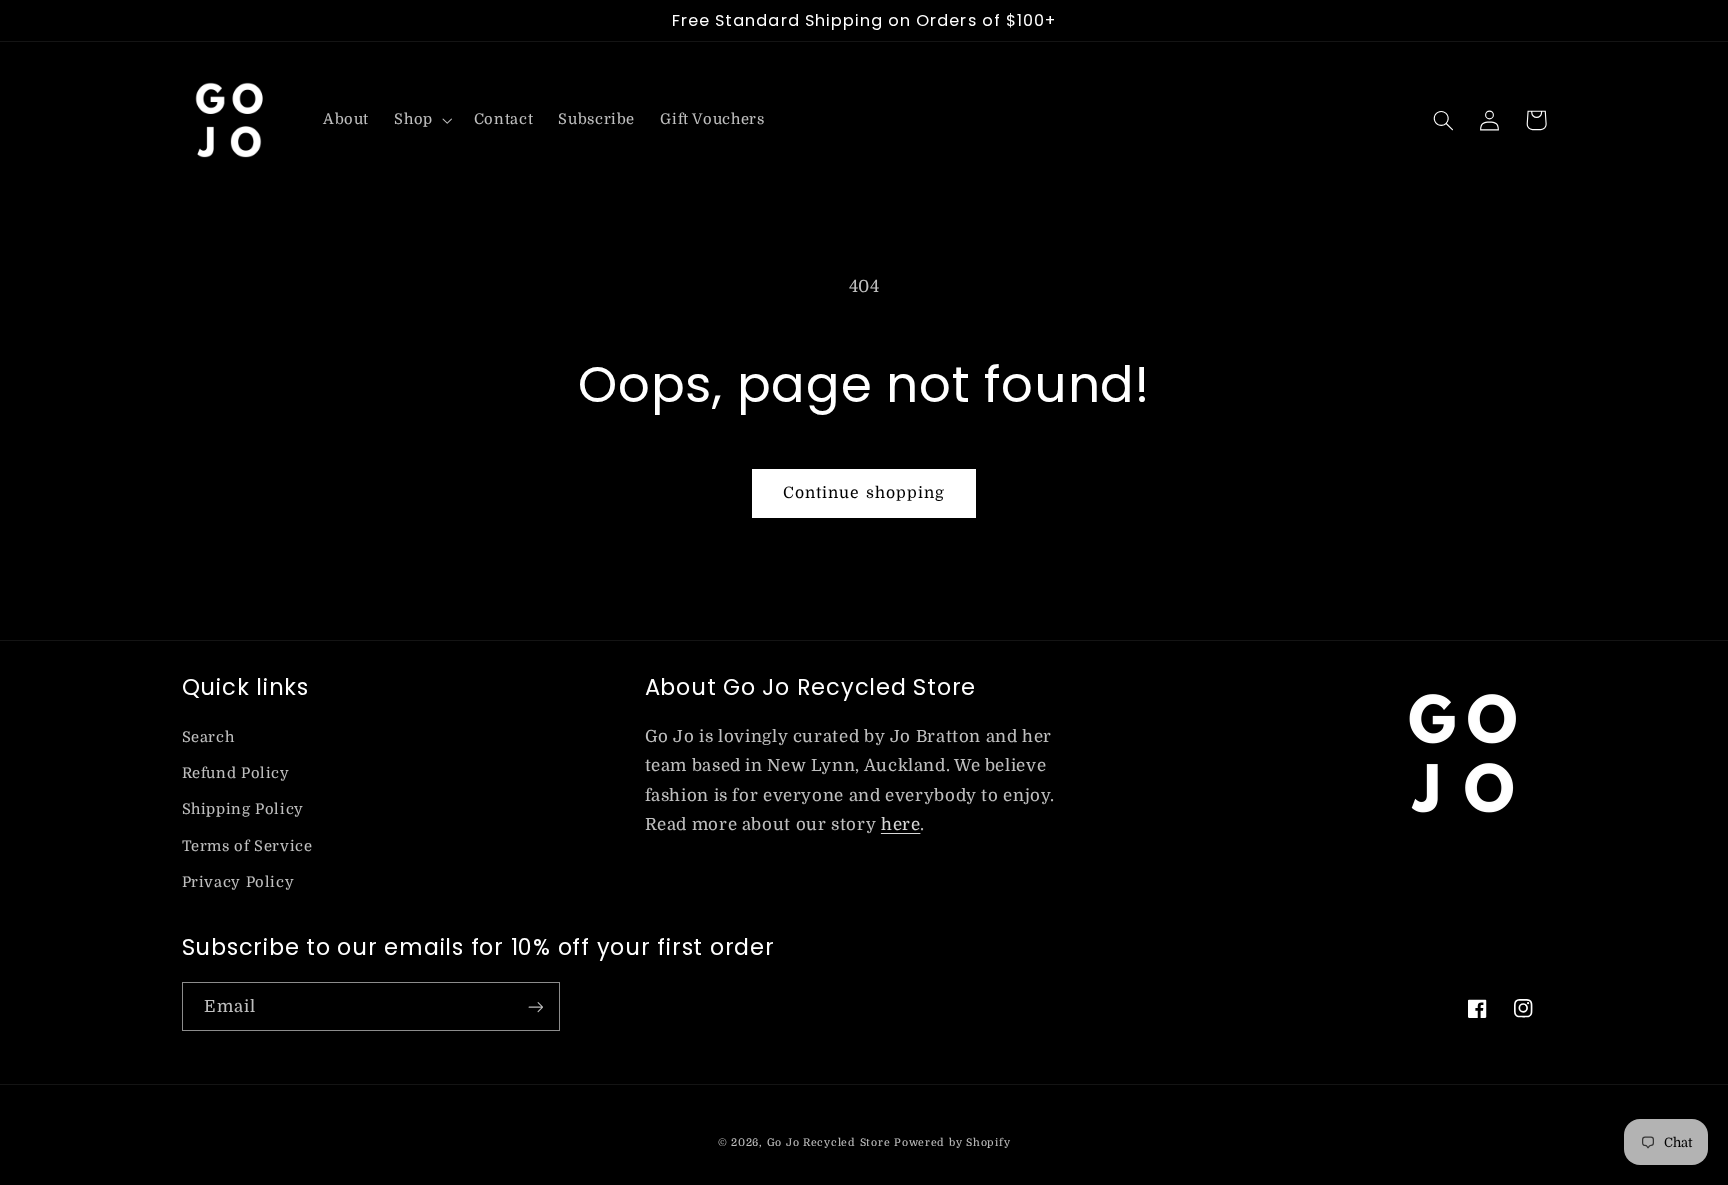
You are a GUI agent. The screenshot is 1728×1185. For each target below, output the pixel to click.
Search (208, 737)
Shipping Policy (243, 809)
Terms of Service (247, 846)
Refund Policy (236, 773)
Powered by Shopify (952, 1143)
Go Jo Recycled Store (829, 1143)
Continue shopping (864, 493)
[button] (421, 120)
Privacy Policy (238, 882)
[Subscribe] (535, 1006)
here (901, 824)
